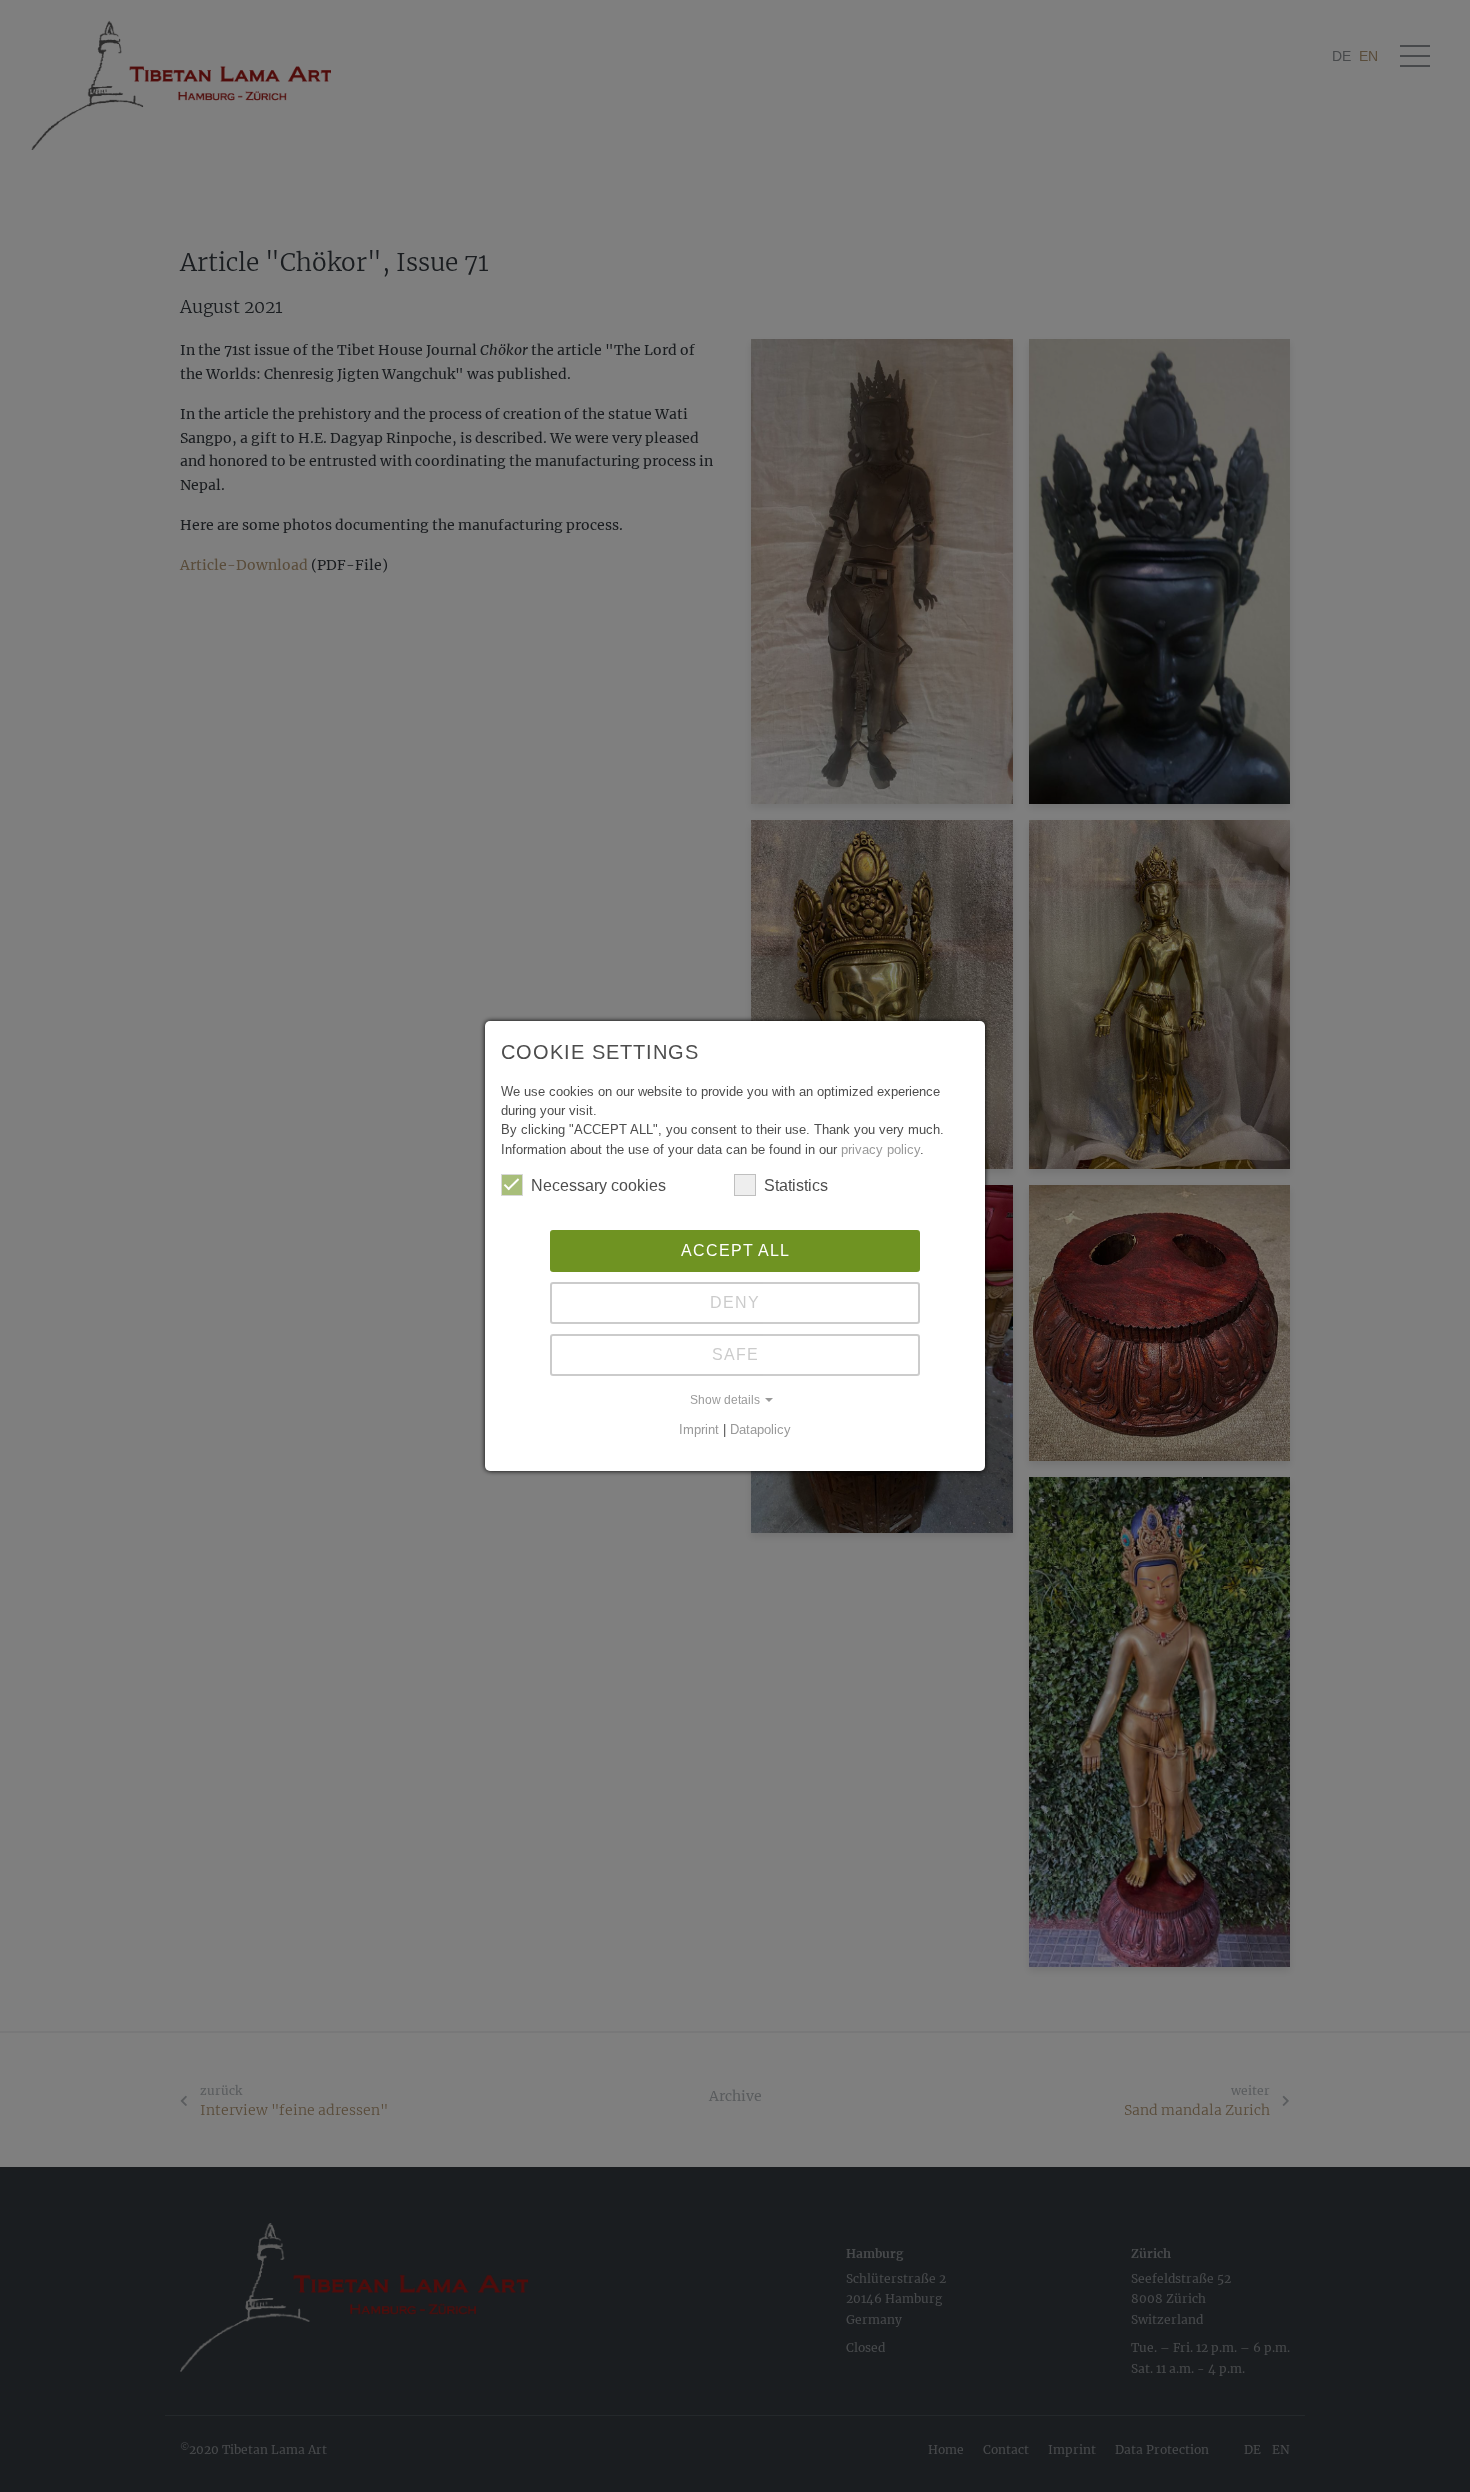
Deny (735, 1302)
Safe (735, 1354)
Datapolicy (760, 1429)
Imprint (699, 1429)
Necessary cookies (598, 1185)
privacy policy (880, 1149)
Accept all (735, 1250)
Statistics (796, 1185)
